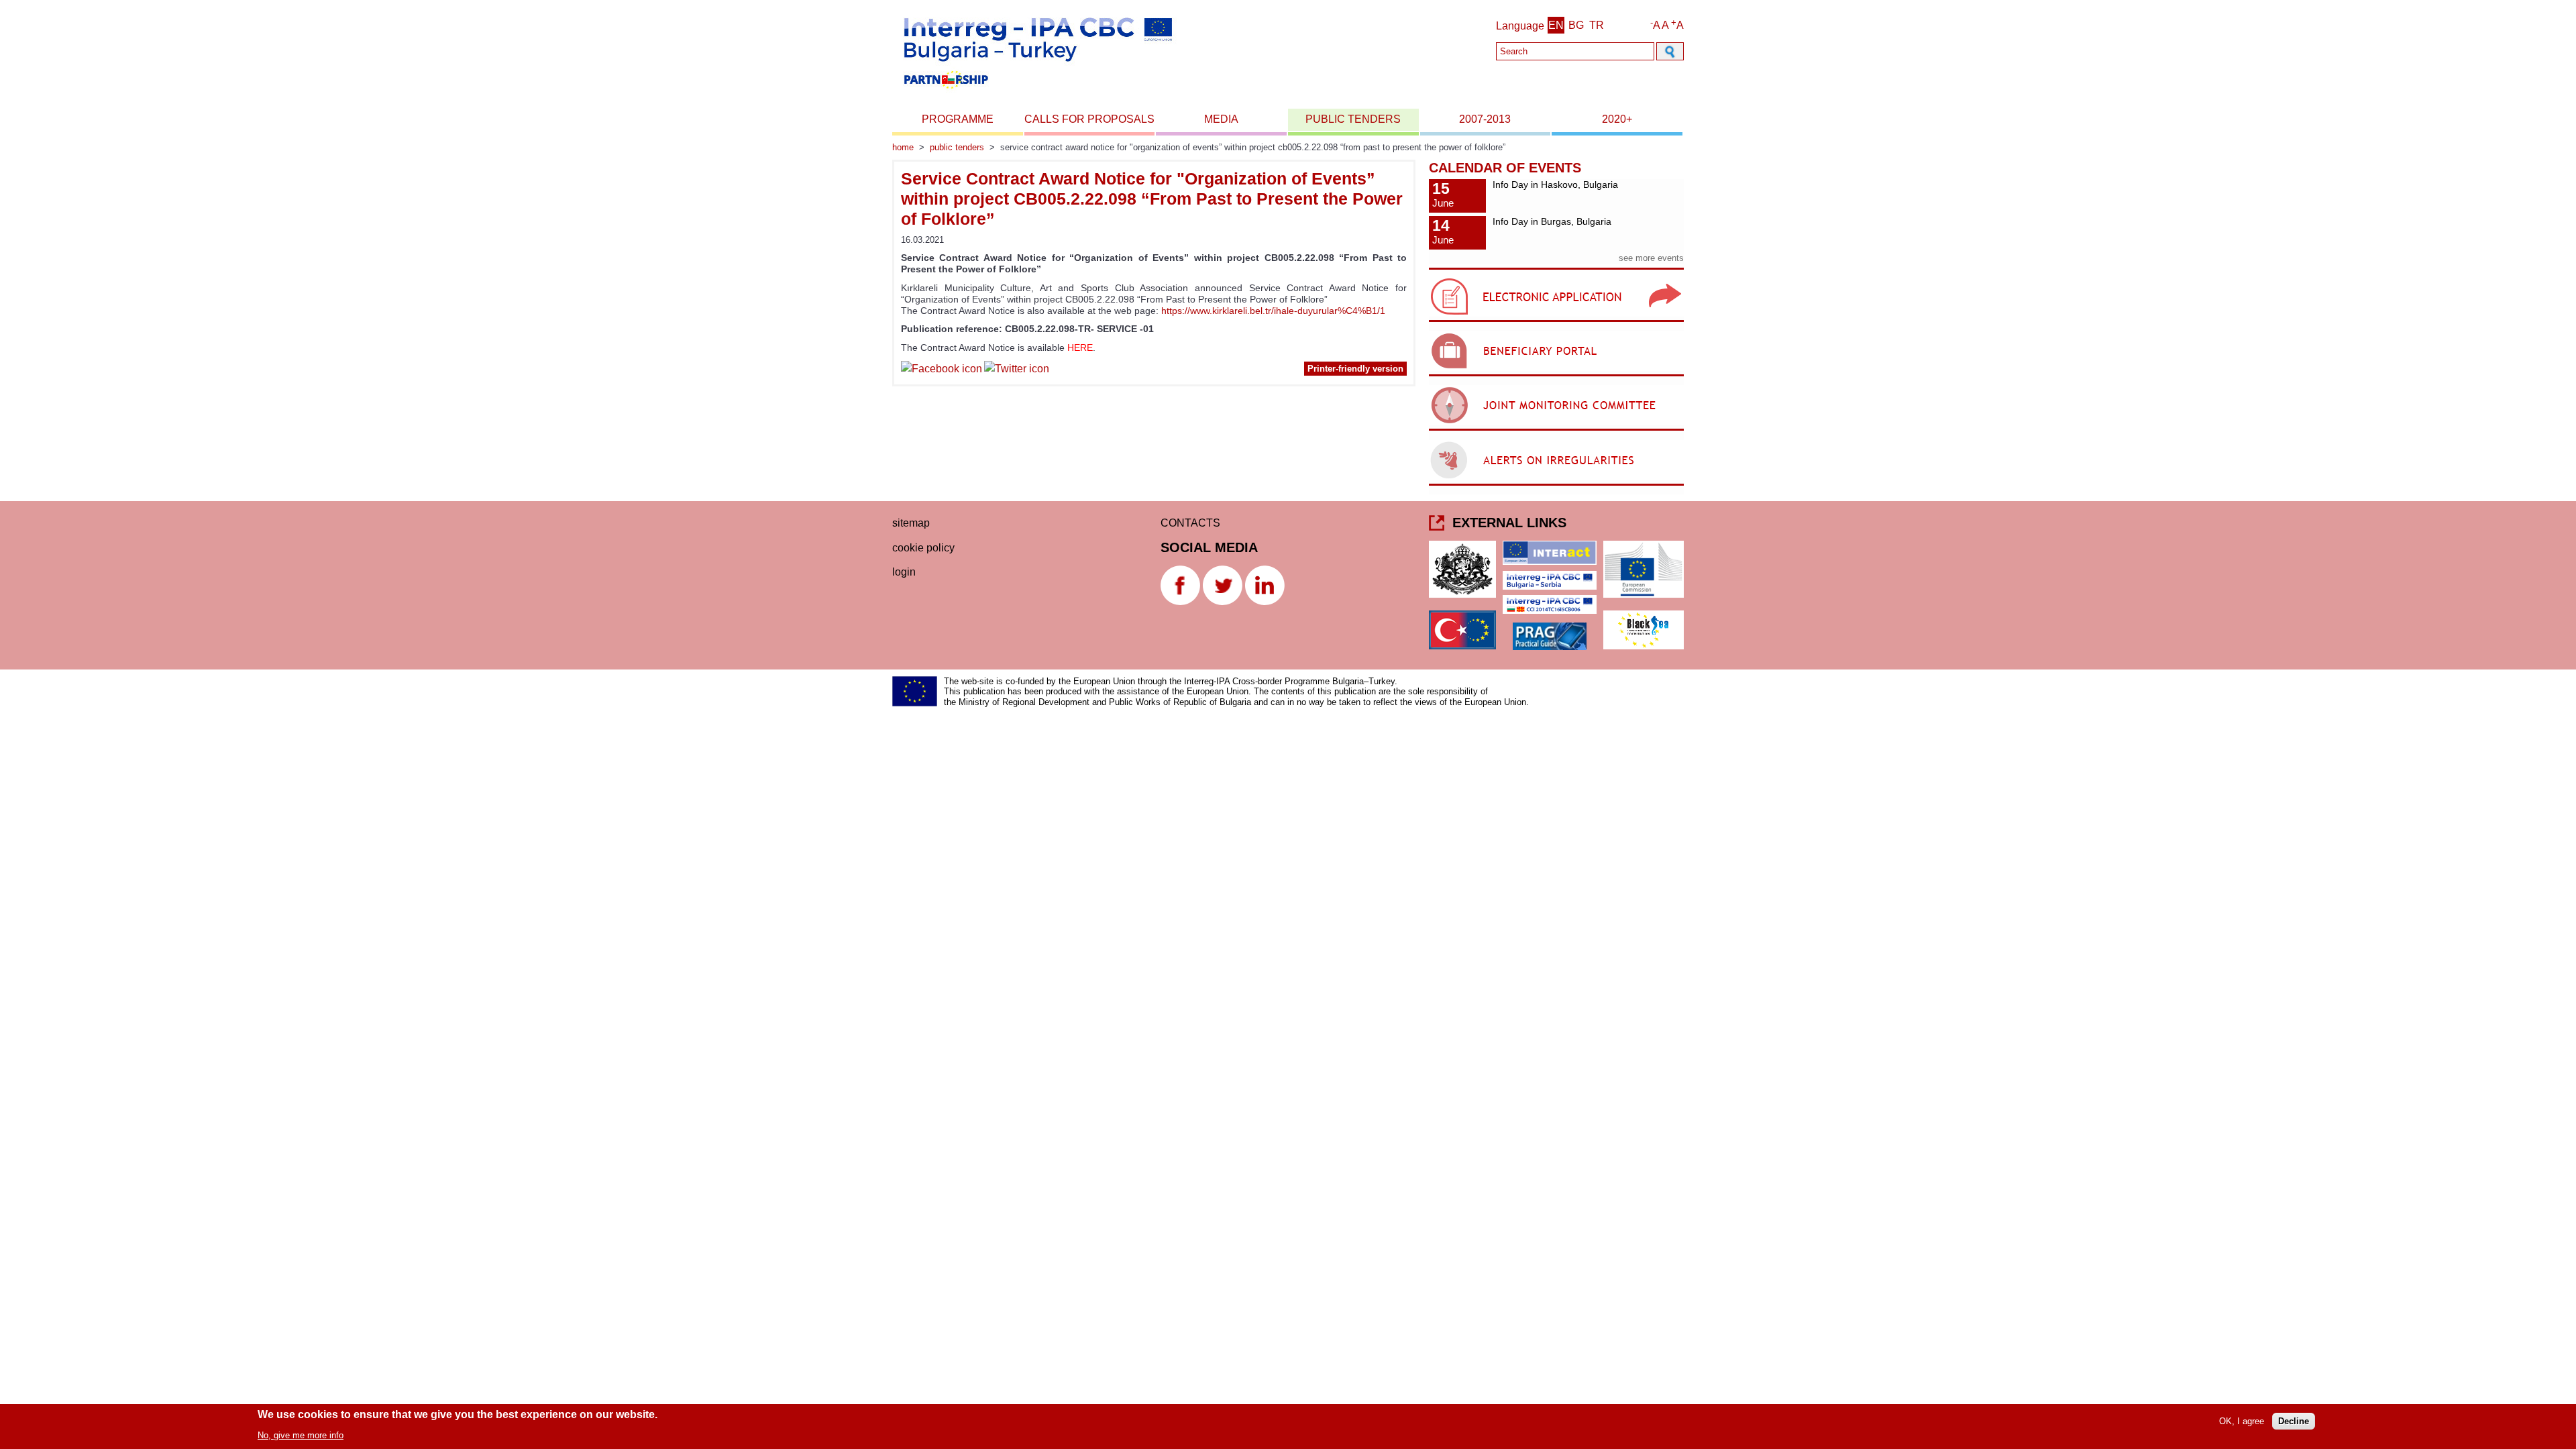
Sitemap (911, 523)
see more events (1651, 258)
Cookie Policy (923, 548)
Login (904, 572)
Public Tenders (1353, 119)
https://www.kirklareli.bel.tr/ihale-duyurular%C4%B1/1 (1273, 311)
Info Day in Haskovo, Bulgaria (1555, 184)
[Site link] (1556, 322)
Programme (958, 119)
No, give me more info (301, 1435)
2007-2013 (1485, 119)
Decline (2294, 1421)
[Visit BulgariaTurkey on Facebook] (942, 371)
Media (1221, 119)
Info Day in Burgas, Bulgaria (1552, 221)
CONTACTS (1190, 523)
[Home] (1037, 93)
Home (903, 147)
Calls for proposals (1089, 119)
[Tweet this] (1017, 371)
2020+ (1617, 119)
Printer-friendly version (1355, 369)
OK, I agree (2242, 1421)
